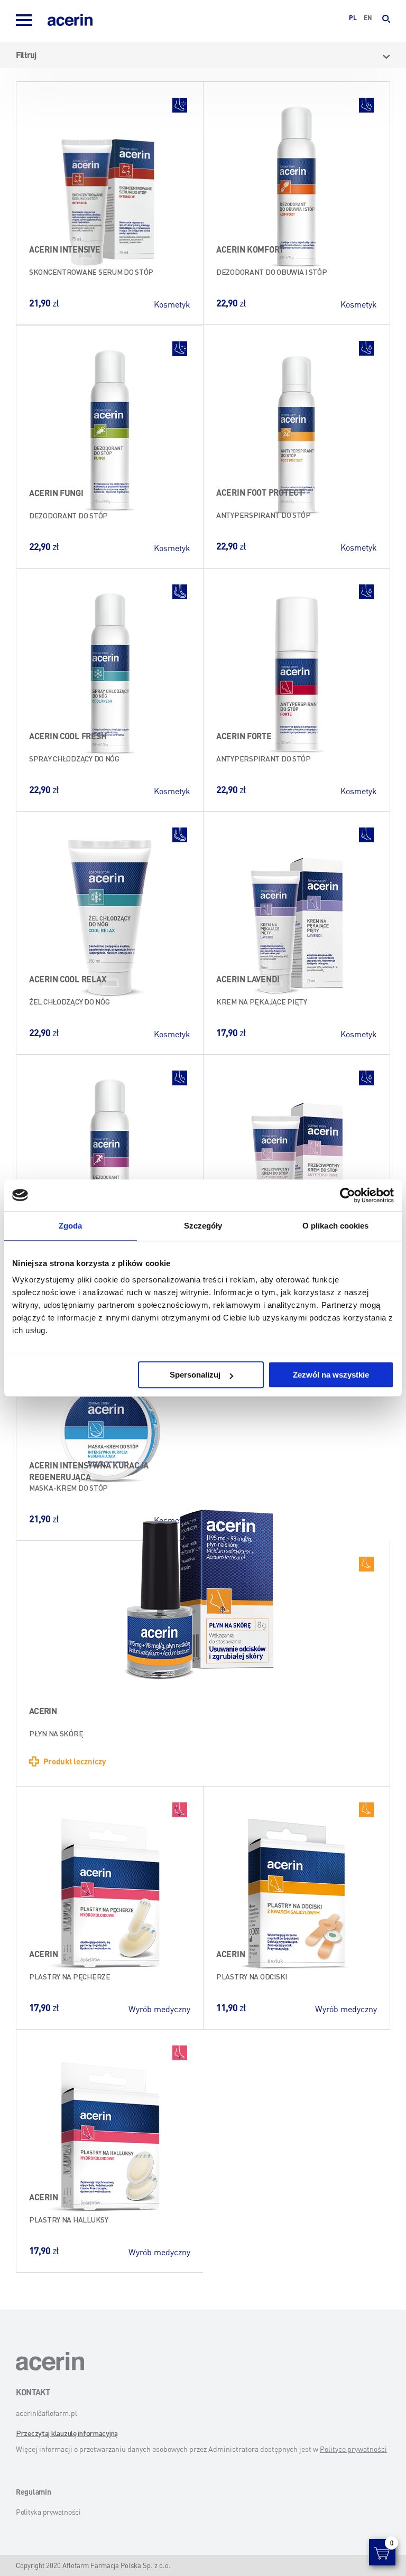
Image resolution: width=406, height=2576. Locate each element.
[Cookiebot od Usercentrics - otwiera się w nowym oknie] (348, 1195)
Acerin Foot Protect (260, 492)
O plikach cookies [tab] (336, 1226)
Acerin (43, 1711)
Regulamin (34, 2491)
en (368, 18)
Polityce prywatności (353, 2449)
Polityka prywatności (48, 2512)
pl (353, 18)
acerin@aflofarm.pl (47, 2413)
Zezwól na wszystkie (331, 1375)
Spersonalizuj (195, 1375)
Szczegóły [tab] (203, 1226)
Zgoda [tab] (71, 1226)
